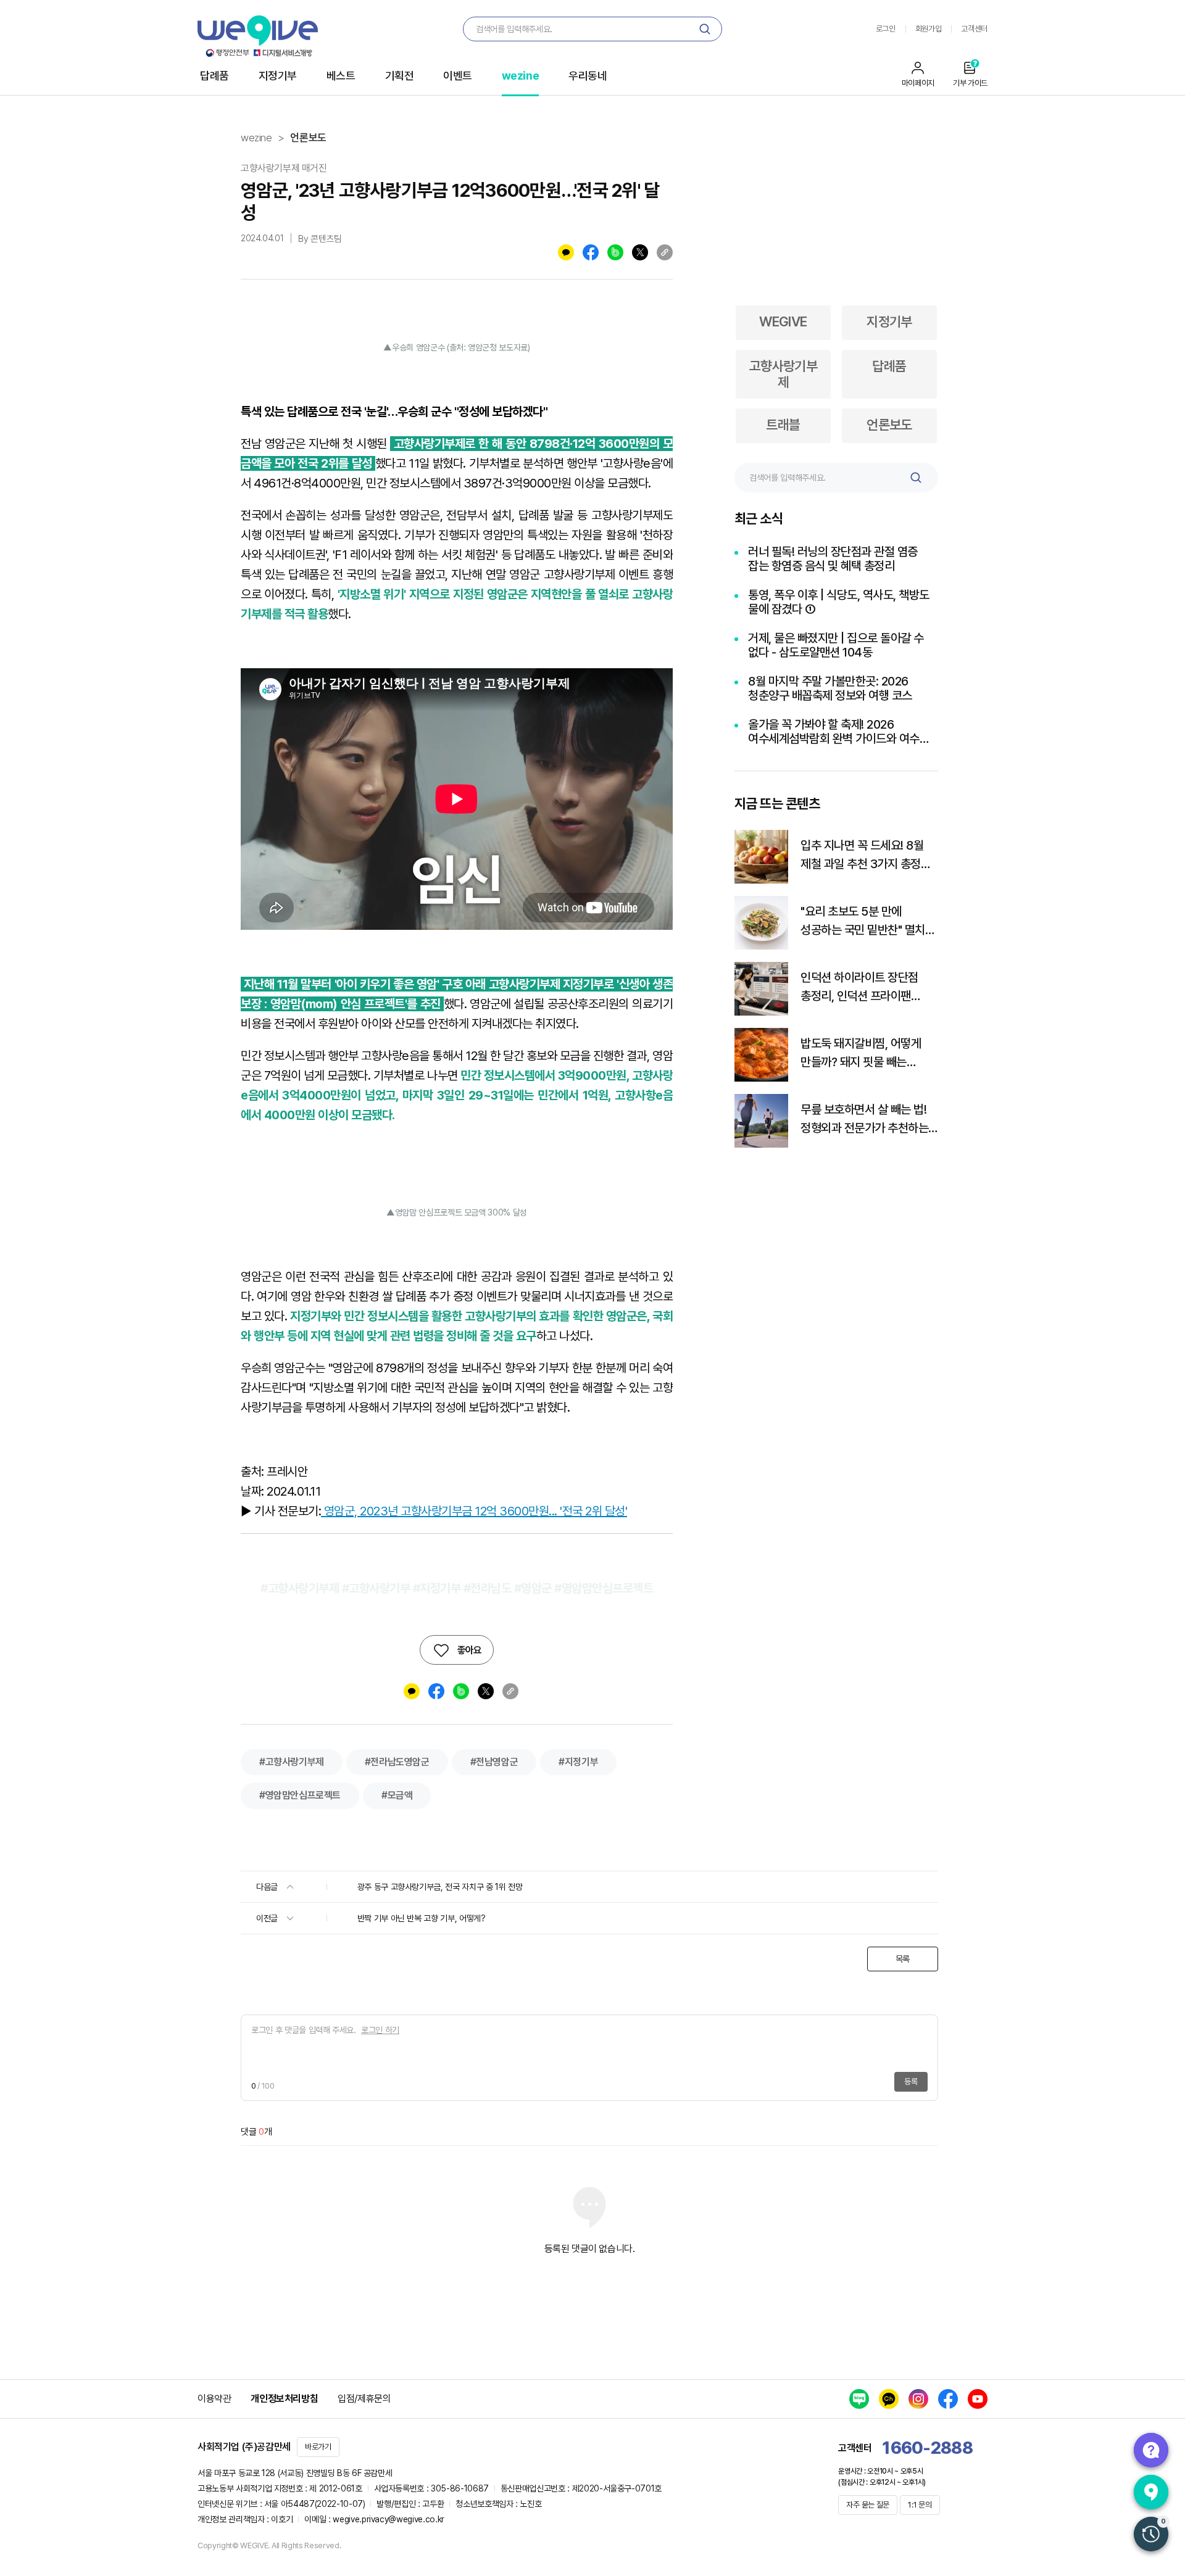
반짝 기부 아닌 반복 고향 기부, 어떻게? (422, 1918)
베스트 (341, 76)
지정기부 (278, 76)
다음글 (268, 1887)
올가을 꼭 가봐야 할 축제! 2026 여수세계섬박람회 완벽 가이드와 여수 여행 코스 (834, 732)
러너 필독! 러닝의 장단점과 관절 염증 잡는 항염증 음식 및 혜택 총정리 (833, 559)
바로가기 (318, 2447)
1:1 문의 (920, 2505)
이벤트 (458, 76)
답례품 (214, 76)
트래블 (783, 425)
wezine (520, 76)
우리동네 (588, 76)
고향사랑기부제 (784, 374)
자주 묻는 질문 (868, 2505)
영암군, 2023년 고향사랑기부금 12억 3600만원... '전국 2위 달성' (474, 1511)
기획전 (400, 76)
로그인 (886, 29)
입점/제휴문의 (364, 2399)
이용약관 (214, 2399)
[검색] (705, 29)
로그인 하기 (380, 2030)
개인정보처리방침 (284, 2399)
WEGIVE (783, 321)
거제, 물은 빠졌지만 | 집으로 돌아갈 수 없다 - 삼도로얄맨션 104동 (836, 645)
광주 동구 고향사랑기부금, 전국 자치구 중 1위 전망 (440, 1887)
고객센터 (974, 29)
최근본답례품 (1151, 2534)
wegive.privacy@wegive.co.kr (389, 2519)
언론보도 (308, 138)
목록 (903, 1959)
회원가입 (929, 29)
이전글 (268, 1918)
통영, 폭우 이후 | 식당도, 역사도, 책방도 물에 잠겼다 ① (839, 602)
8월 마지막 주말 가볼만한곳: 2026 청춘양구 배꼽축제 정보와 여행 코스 (830, 689)
